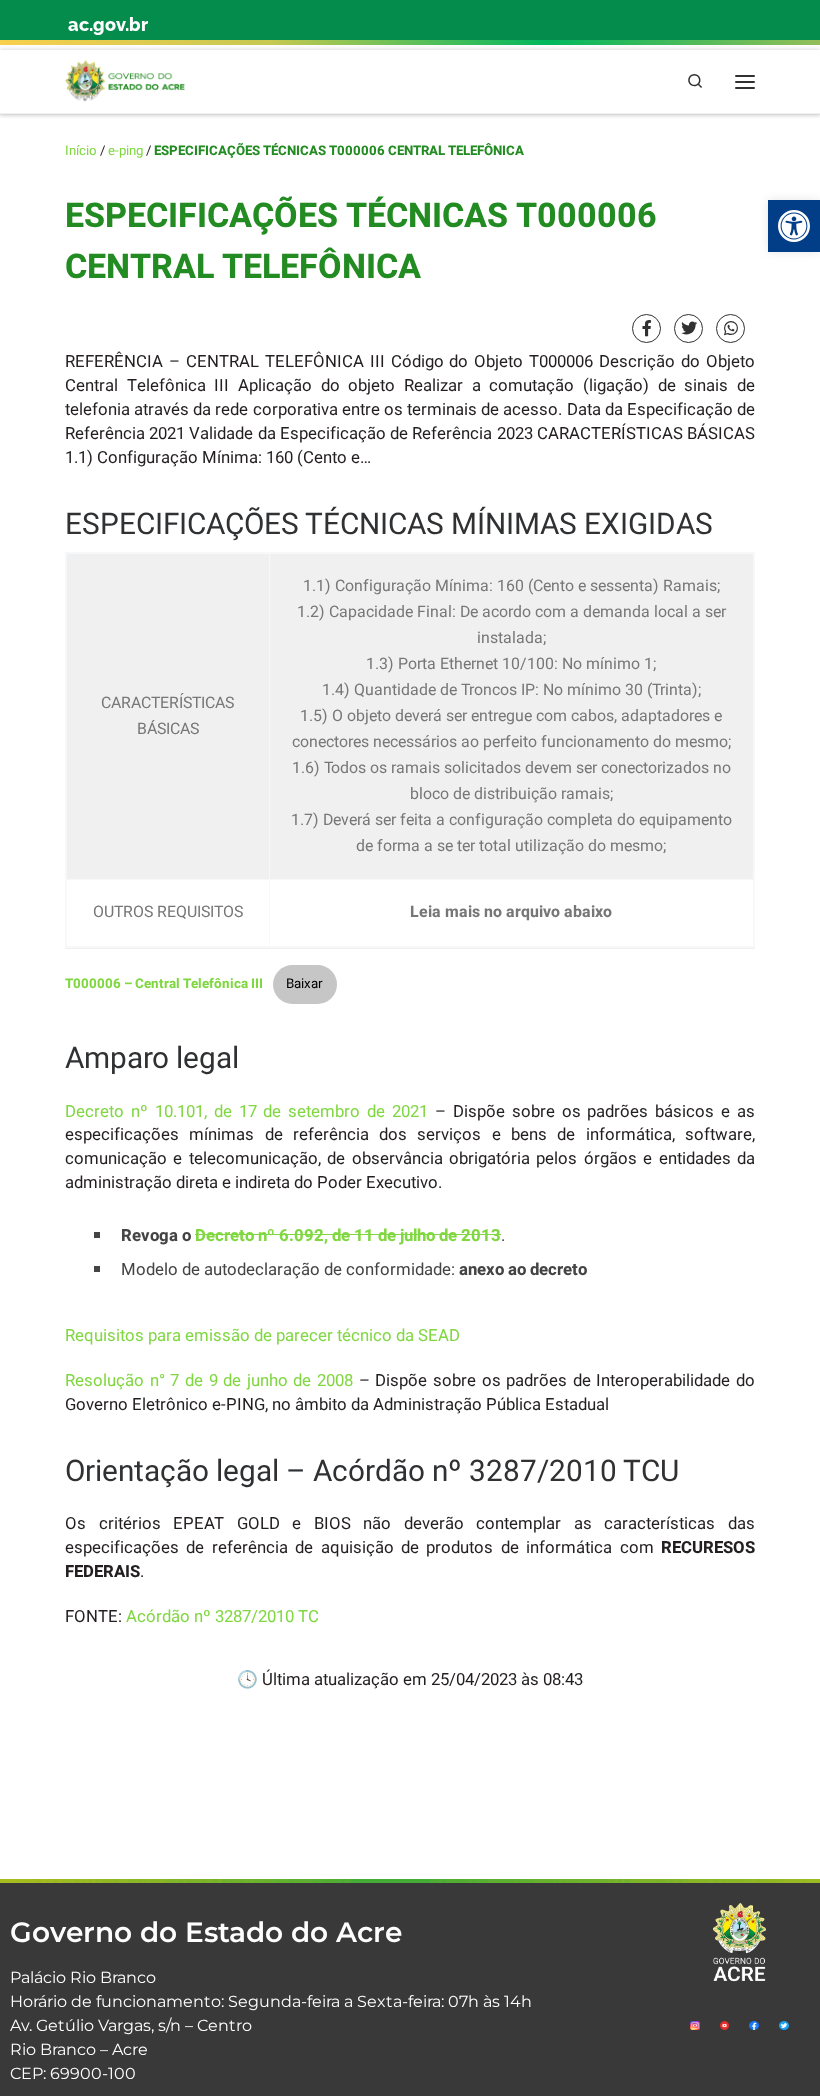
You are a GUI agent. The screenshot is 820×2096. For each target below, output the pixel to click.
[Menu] (745, 81)
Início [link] (81, 151)
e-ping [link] (125, 151)
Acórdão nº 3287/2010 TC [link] (222, 1616)
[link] (794, 226)
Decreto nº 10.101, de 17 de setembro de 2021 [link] (246, 1111)
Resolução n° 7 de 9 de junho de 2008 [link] (209, 1380)
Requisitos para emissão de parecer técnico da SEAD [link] (262, 1335)
